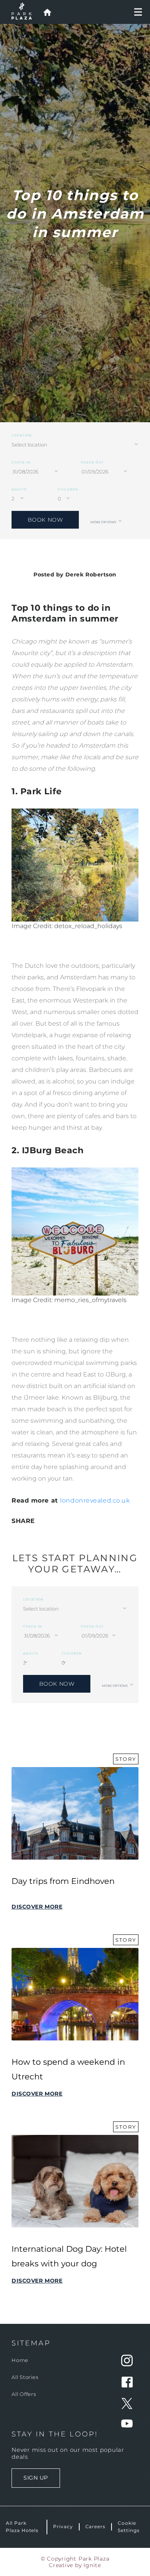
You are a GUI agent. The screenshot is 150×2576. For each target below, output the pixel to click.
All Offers (24, 2394)
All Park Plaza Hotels (22, 2526)
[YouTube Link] (127, 2425)
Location (22, 435)
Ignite (92, 2565)
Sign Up (36, 2477)
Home (20, 2360)
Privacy (63, 2526)
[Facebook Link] (127, 2385)
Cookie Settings (129, 2526)
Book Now (45, 520)
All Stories (25, 2377)
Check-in (21, 462)
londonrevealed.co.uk (95, 1500)
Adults (19, 489)
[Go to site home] (47, 12)
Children (68, 489)
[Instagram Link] (127, 2364)
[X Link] (127, 2407)
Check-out (92, 462)
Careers (96, 2526)
